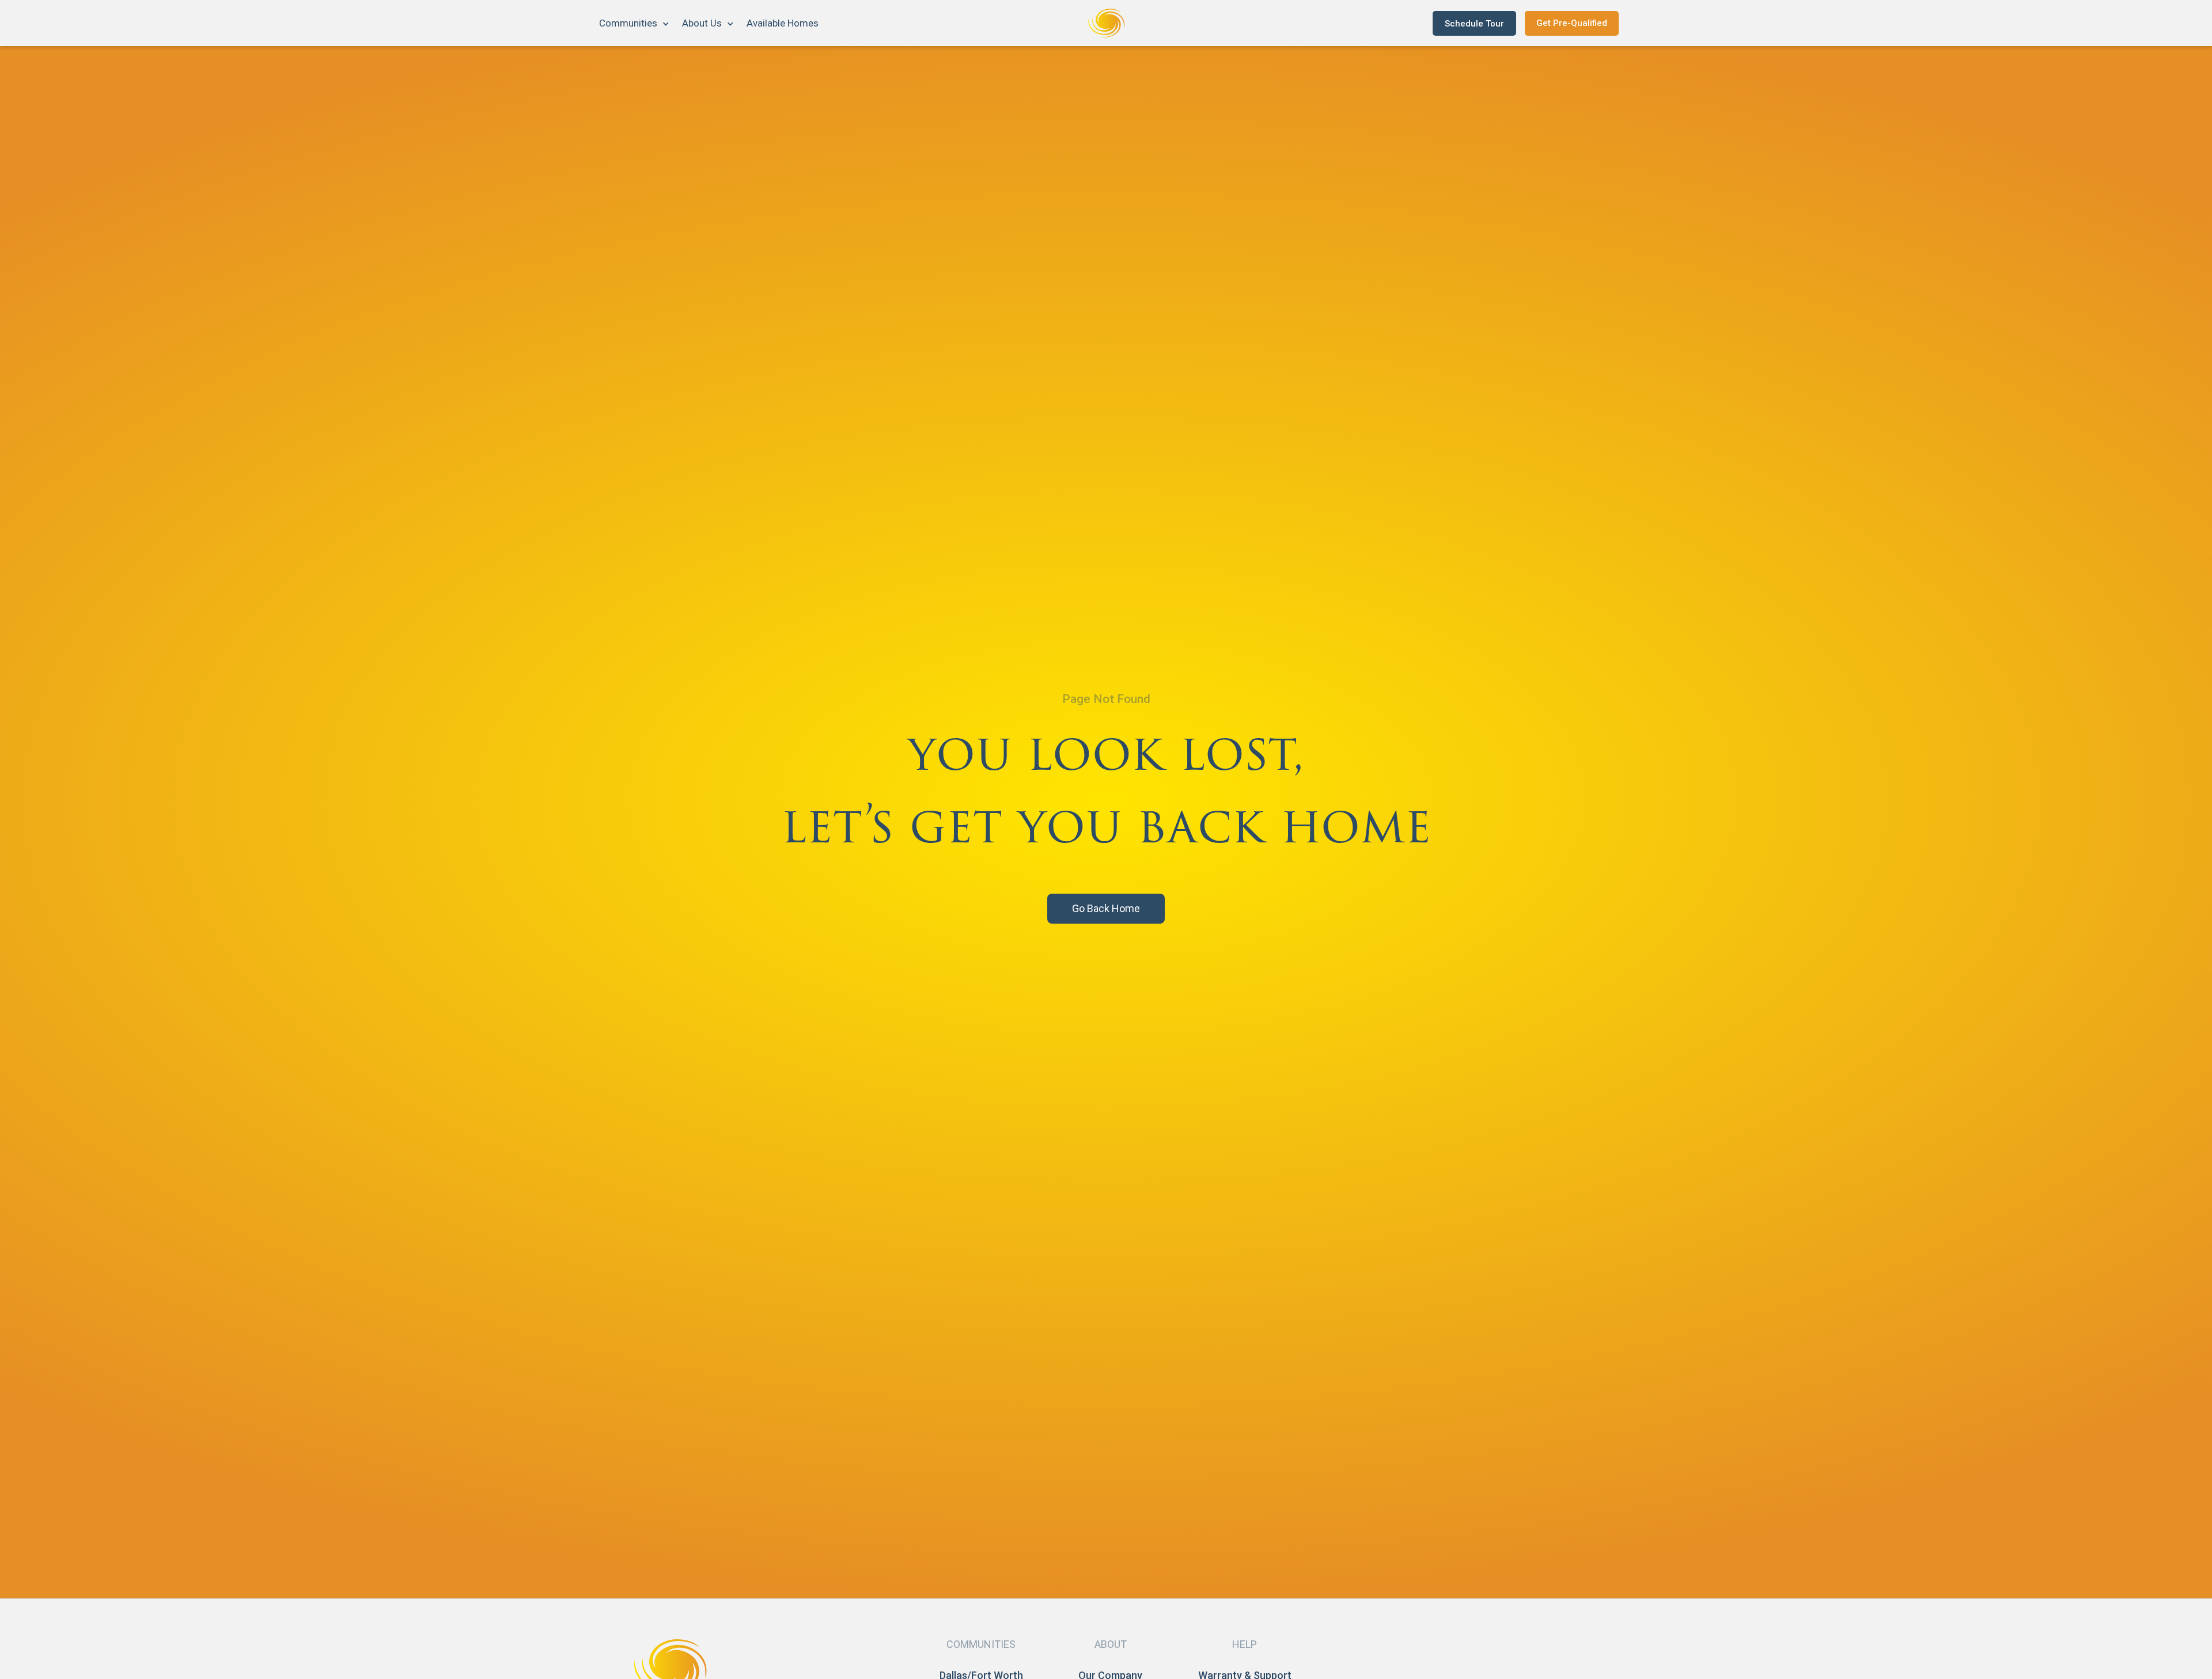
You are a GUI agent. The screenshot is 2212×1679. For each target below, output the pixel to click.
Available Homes (783, 23)
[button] (635, 23)
